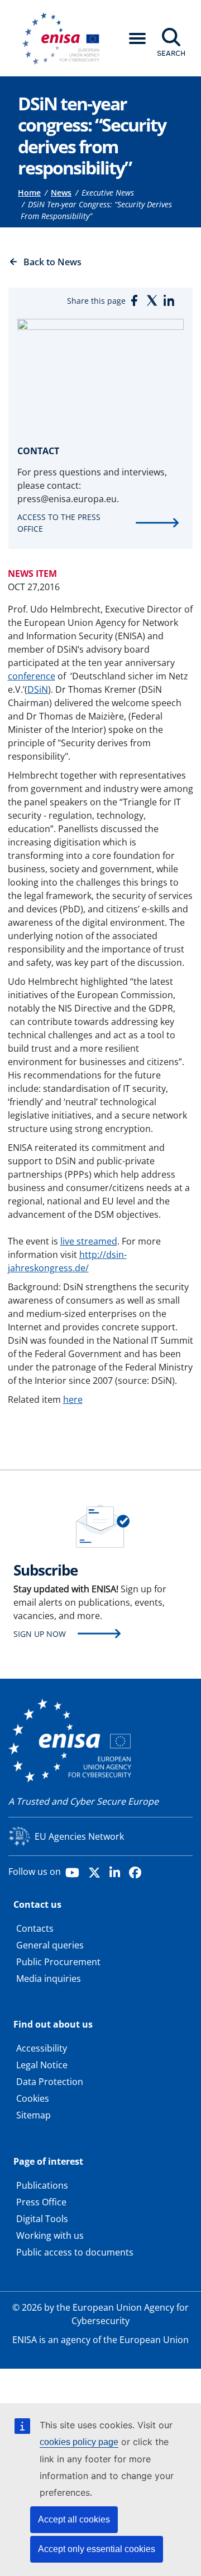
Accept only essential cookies (97, 2549)
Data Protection (50, 2082)
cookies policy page (79, 2442)
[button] (137, 38)
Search (171, 53)
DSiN (38, 689)
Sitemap (33, 2115)
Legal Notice (42, 2065)
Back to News (52, 262)
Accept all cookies (74, 2519)
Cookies (33, 2098)
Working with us (50, 2235)
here (73, 1399)
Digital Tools (42, 2219)
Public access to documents (75, 2252)
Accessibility (42, 2048)
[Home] (64, 38)
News (61, 193)
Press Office (41, 2202)
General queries (50, 1945)
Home (29, 193)
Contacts (35, 1928)
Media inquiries (49, 1979)
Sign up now (40, 1634)
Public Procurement (58, 1962)
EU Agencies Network (79, 1836)
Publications (42, 2185)
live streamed (89, 1241)
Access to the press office (59, 523)
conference (32, 676)
